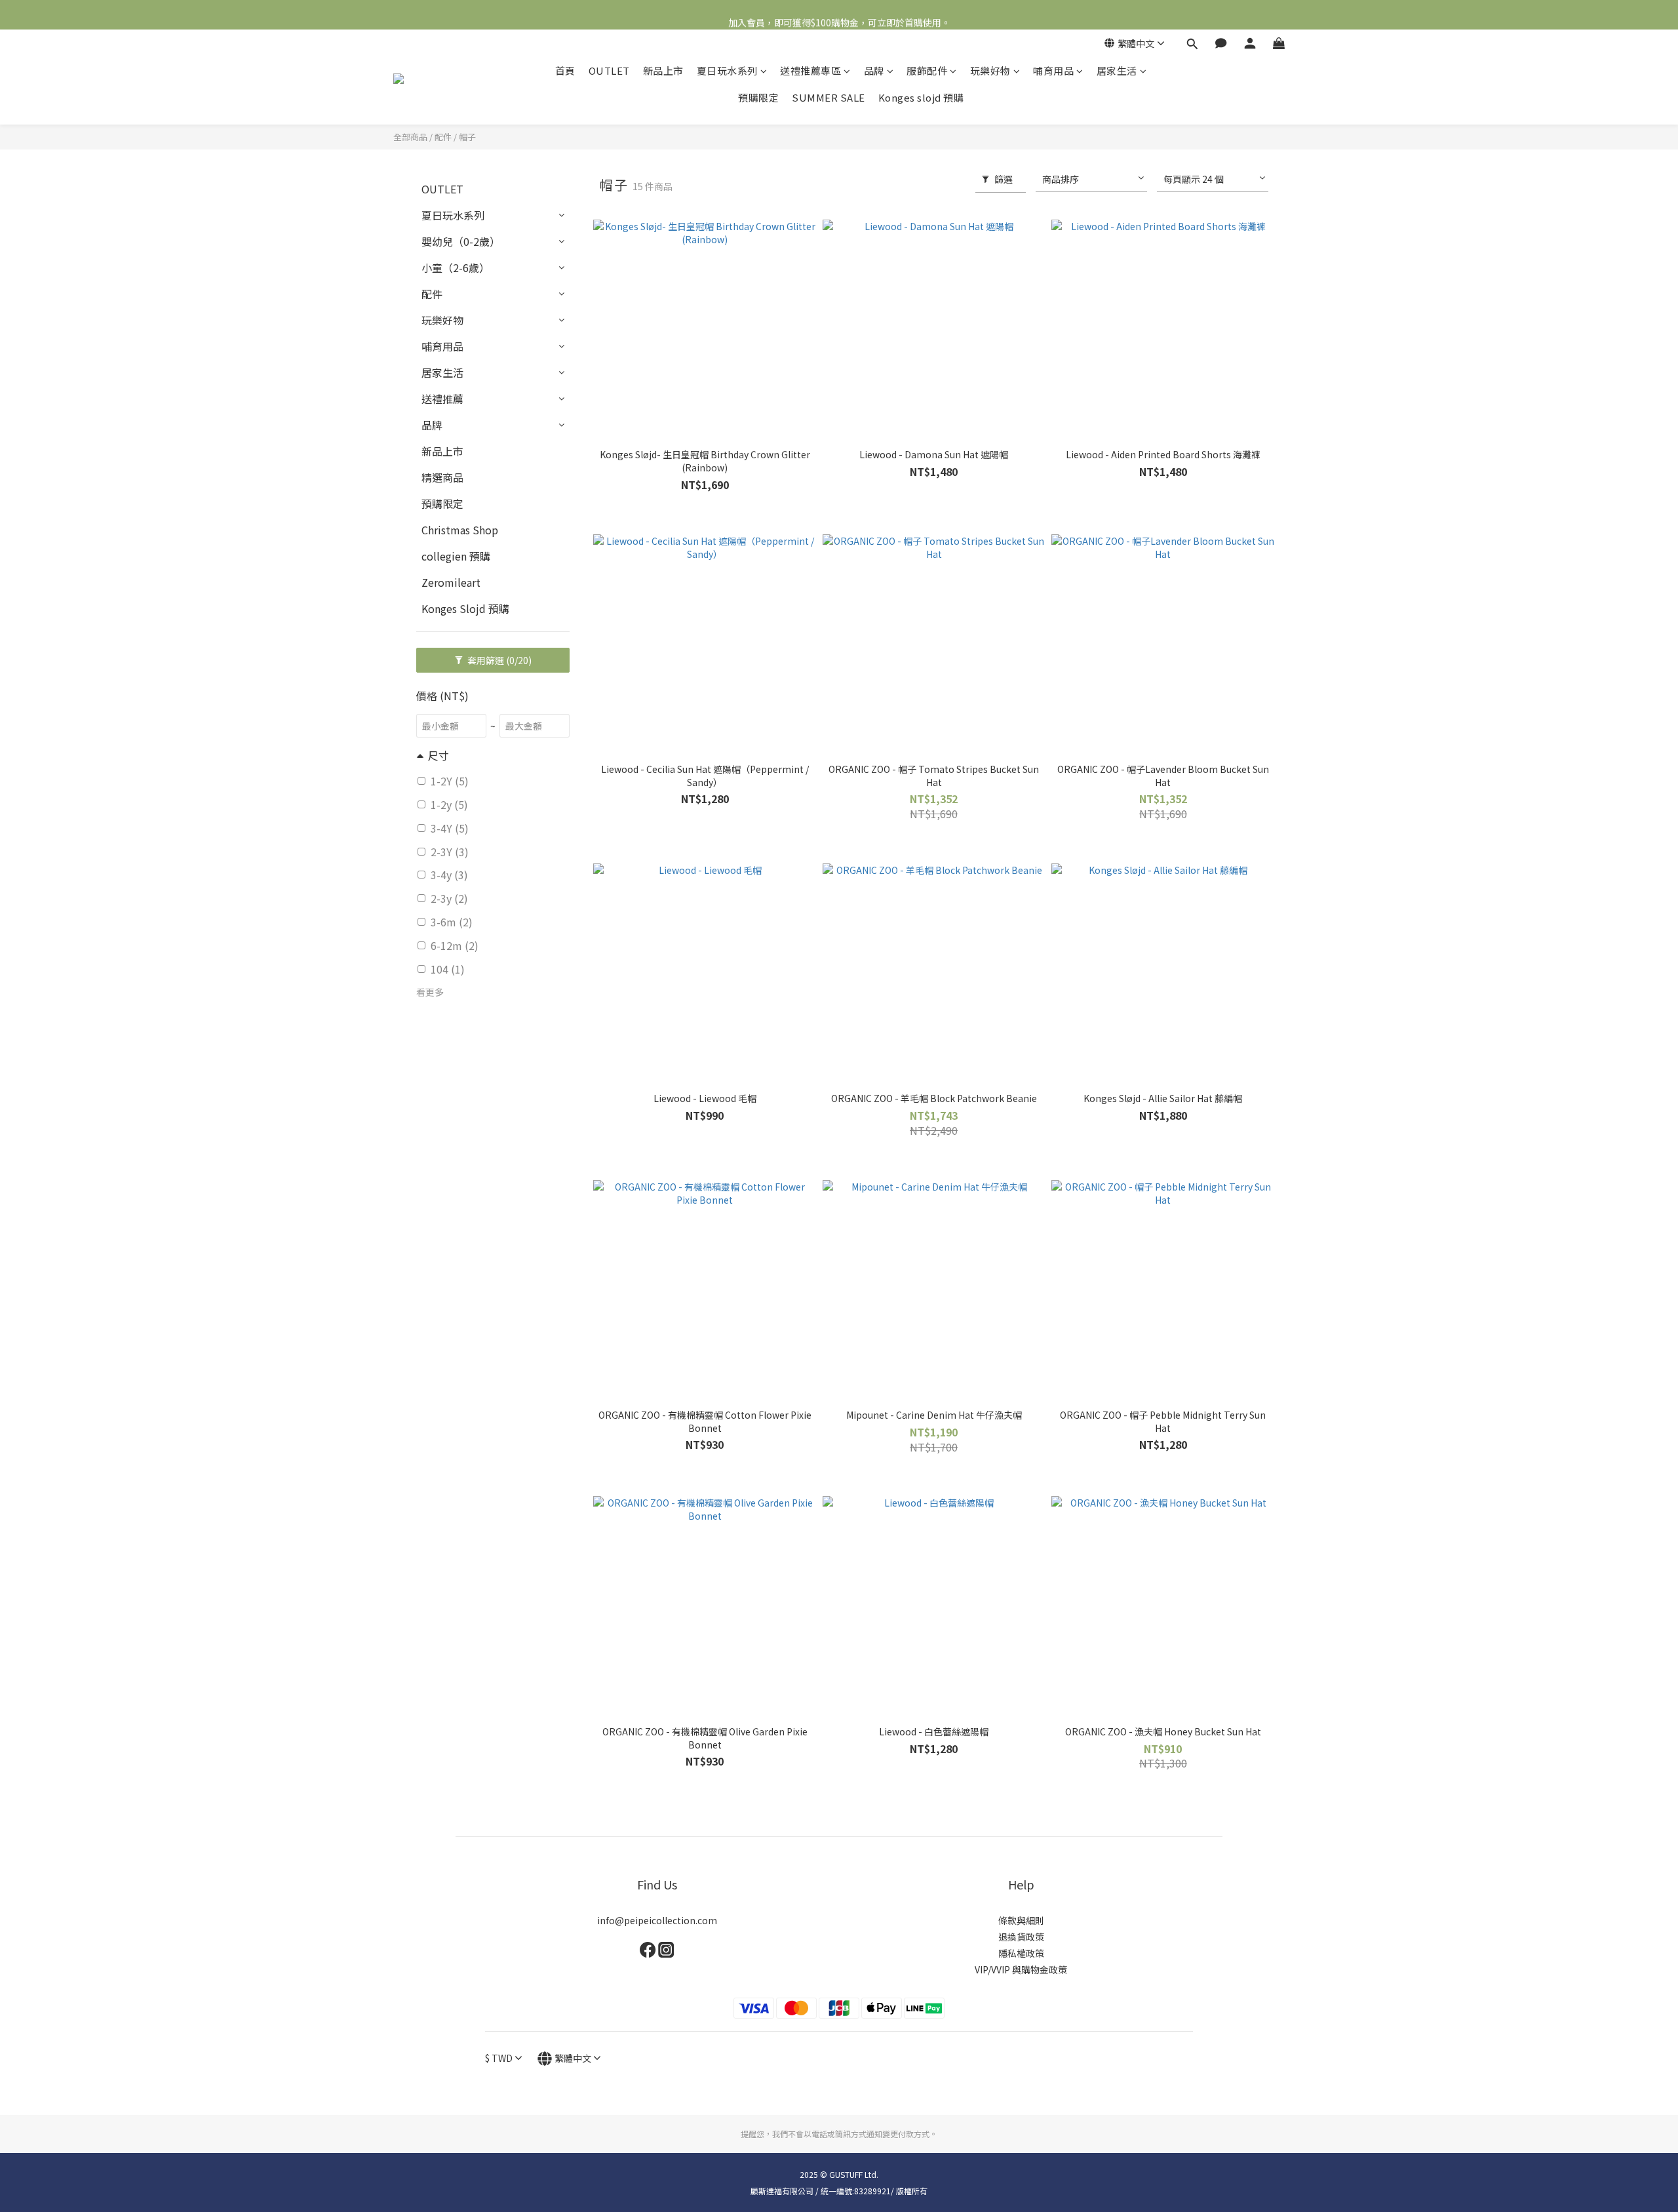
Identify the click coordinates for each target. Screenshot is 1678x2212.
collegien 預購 (456, 556)
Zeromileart (451, 582)
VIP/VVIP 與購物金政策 (1021, 1969)
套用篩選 (498, 660)
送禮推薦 (442, 399)
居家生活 (1117, 70)
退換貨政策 (1021, 1937)
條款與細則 (1021, 1920)
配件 (443, 137)
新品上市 (663, 70)
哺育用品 (1053, 70)
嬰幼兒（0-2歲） (461, 241)
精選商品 (442, 477)
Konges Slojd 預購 (465, 608)
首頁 (565, 70)
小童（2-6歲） (456, 267)
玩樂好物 (990, 70)
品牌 (874, 70)
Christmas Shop (460, 530)
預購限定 (758, 97)
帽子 (467, 137)
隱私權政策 (1021, 1953)
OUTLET (609, 70)
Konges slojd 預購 (921, 97)
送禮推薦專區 (810, 70)
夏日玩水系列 (727, 70)
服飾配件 (927, 70)
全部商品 (410, 137)
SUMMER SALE (829, 97)
